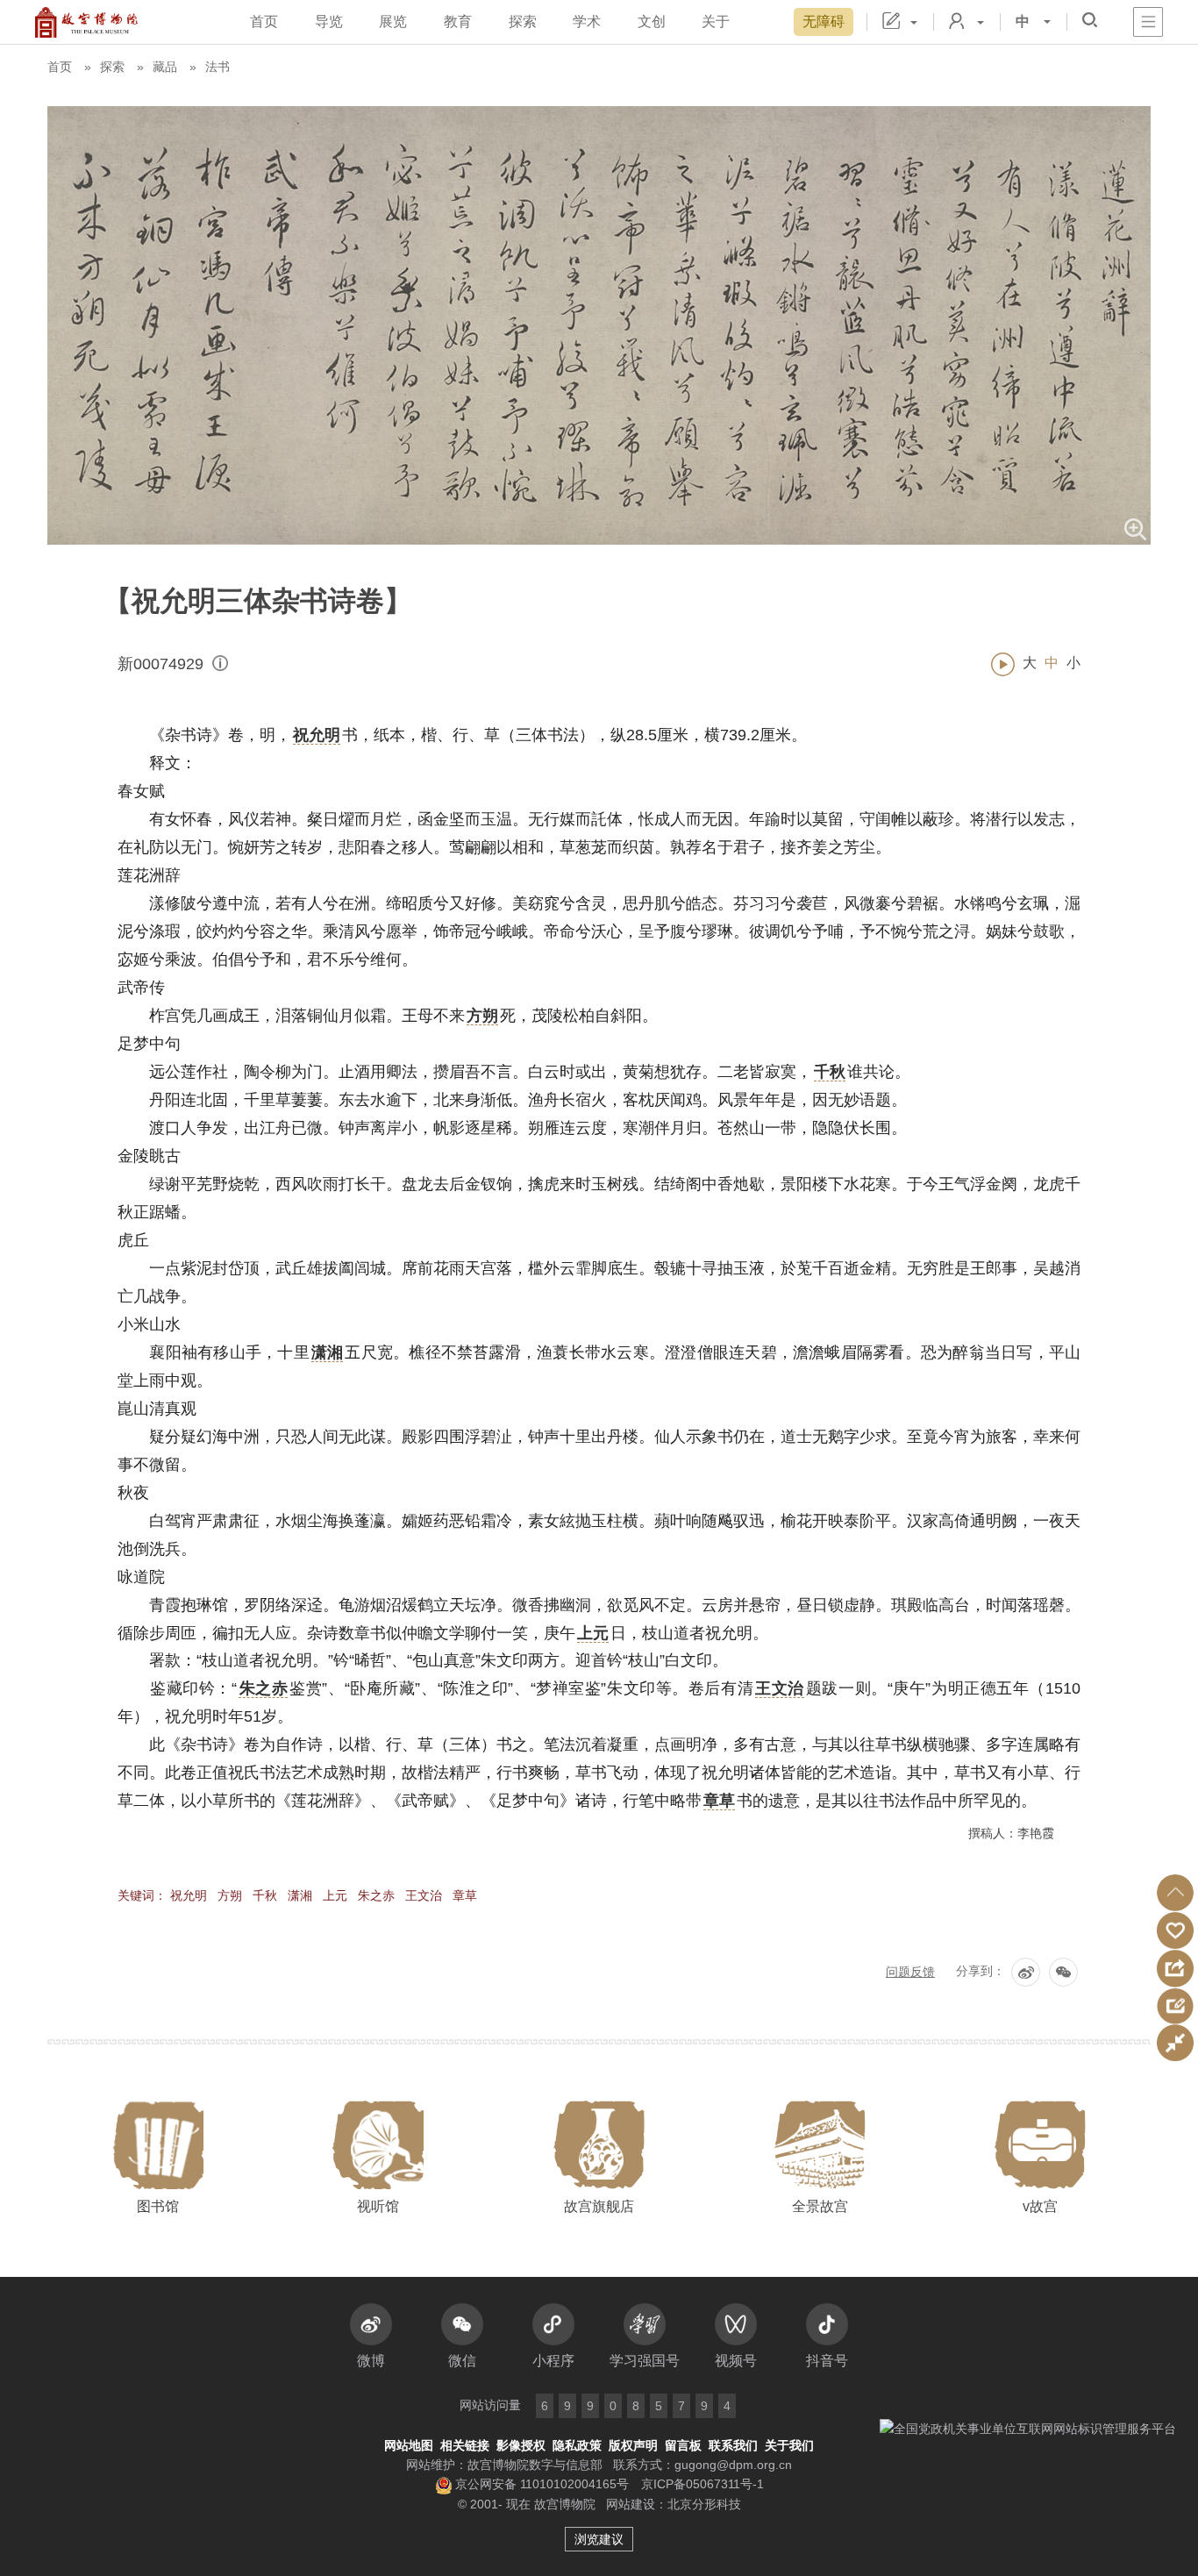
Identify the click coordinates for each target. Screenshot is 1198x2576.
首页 (264, 21)
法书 (217, 67)
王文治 (424, 1895)
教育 (458, 21)
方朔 (230, 1895)
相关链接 (465, 2445)
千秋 (265, 1895)
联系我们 (733, 2445)
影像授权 (521, 2445)
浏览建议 (599, 2539)
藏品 (165, 67)
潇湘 (300, 1895)
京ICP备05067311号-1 (702, 2484)
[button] (1175, 1893)
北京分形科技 (704, 2504)
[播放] (1003, 664)
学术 (587, 21)
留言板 (683, 2445)
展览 (393, 21)
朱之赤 (376, 1895)
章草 (465, 1895)
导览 (329, 21)
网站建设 (631, 2504)
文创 (652, 21)
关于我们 (789, 2445)
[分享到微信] (1063, 1972)
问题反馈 (910, 1972)
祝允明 (189, 1895)
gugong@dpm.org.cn (733, 2465)
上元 (335, 1895)
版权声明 (633, 2445)
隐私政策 (577, 2445)
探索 (523, 21)
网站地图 (409, 2445)
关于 (716, 21)
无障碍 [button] (824, 21)
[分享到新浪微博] (1026, 1972)
